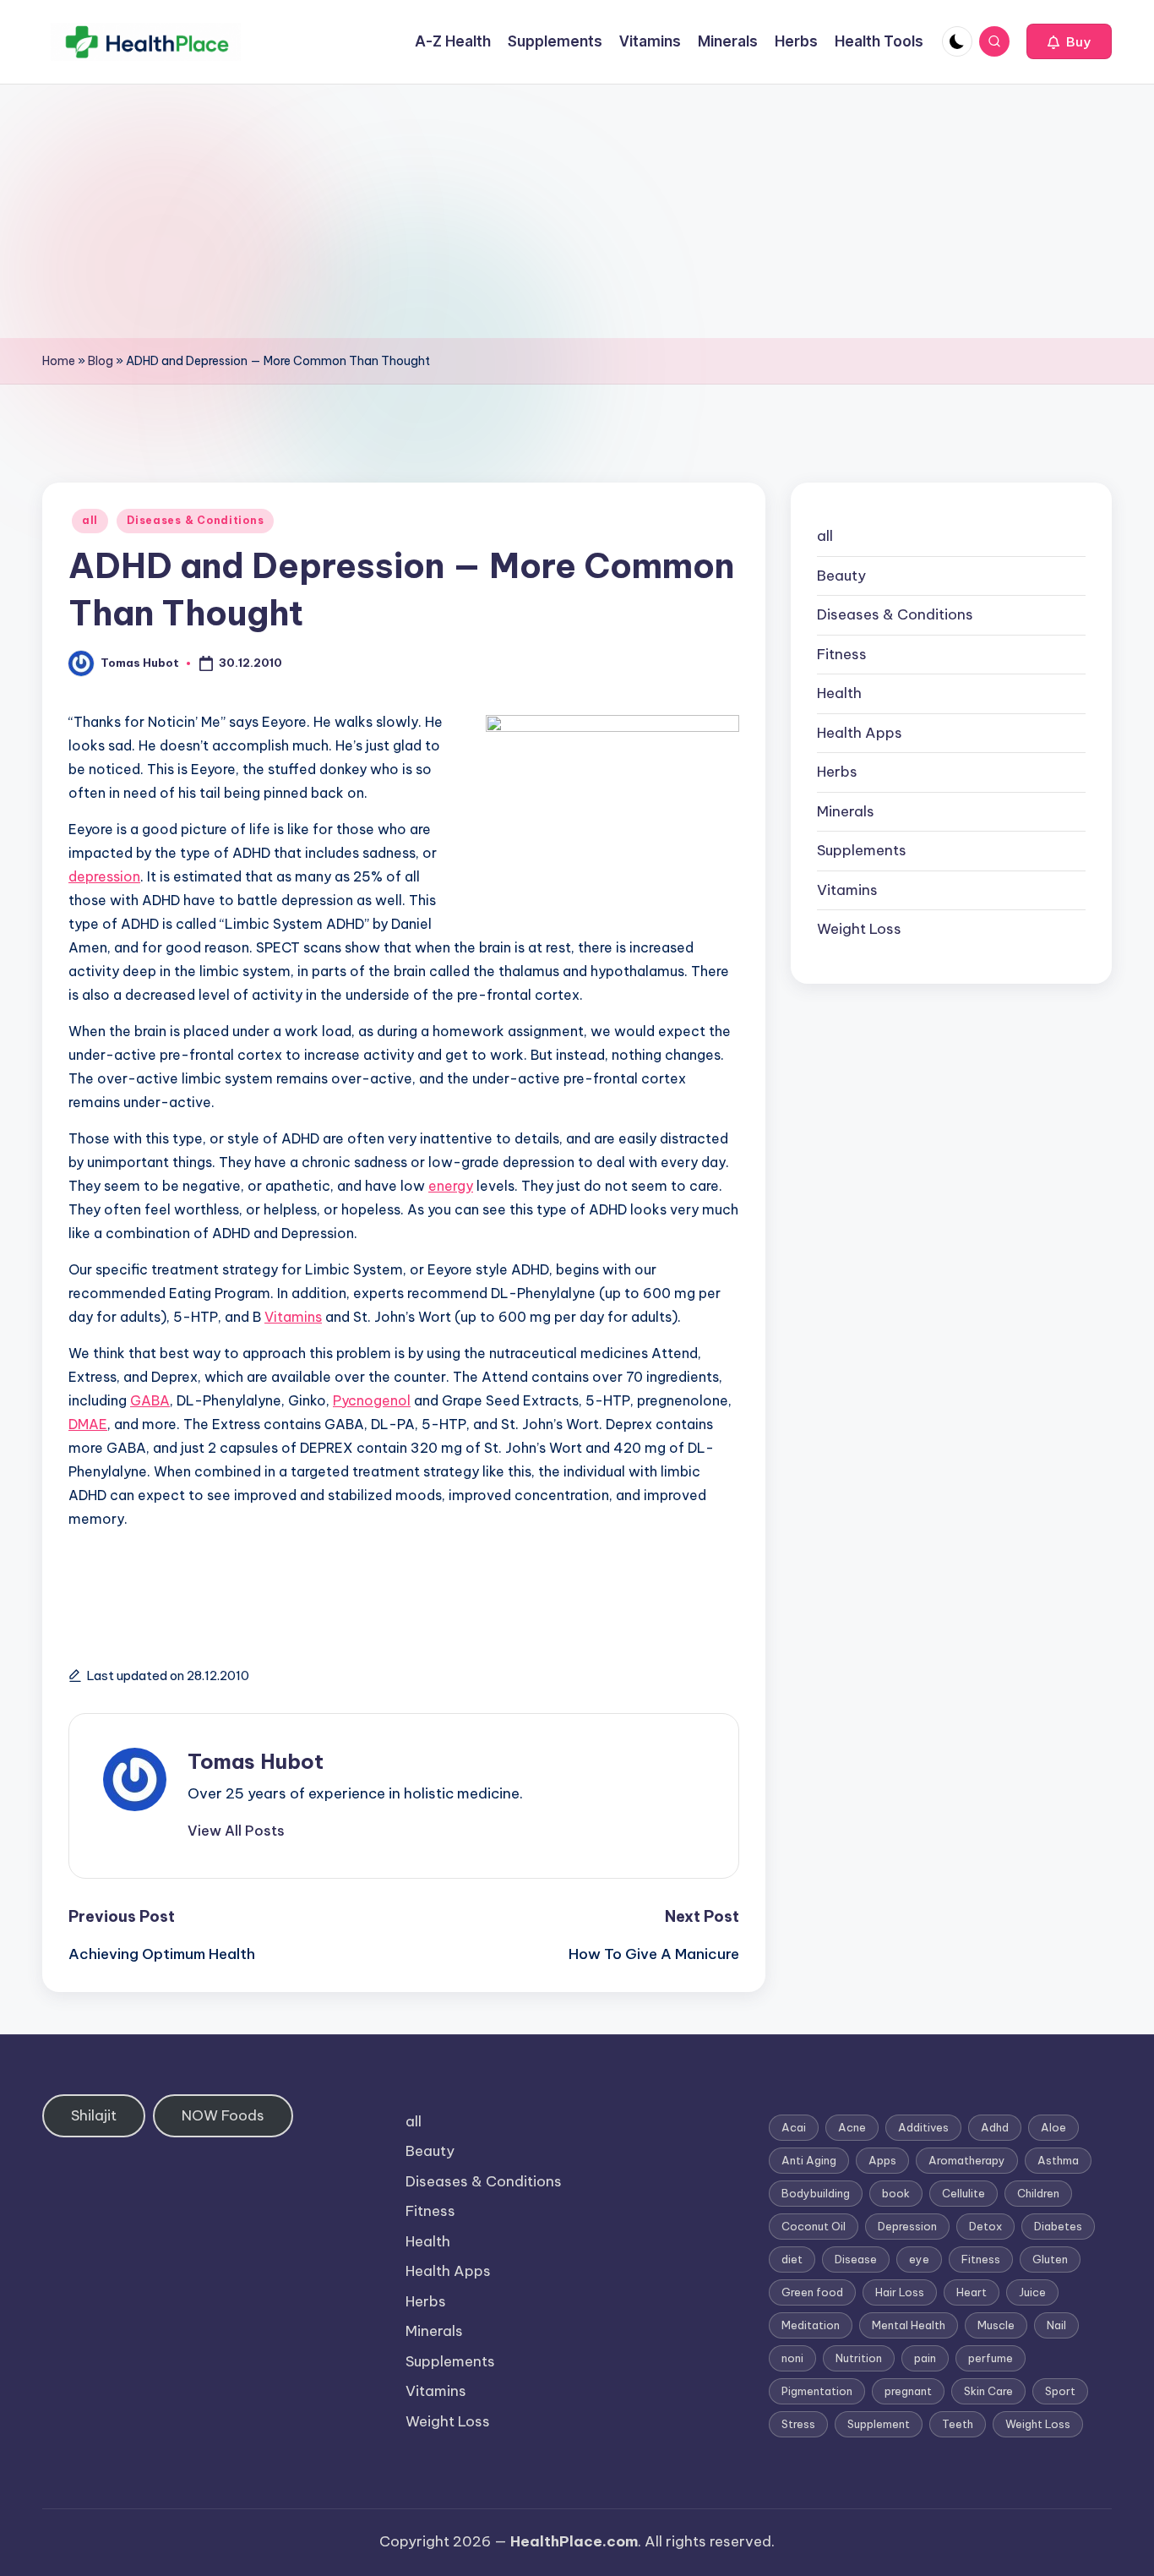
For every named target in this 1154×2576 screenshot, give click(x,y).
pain (925, 2358)
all (90, 520)
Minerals (846, 811)
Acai (794, 2127)
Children (1038, 2193)
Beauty (841, 576)
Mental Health (909, 2325)
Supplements (862, 850)
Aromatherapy (967, 2160)
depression (104, 876)
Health (839, 693)
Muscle (996, 2325)
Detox (985, 2226)
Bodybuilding (816, 2193)
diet (792, 2259)
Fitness (842, 654)
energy (451, 1186)
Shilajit (94, 2115)
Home (59, 361)
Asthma (1058, 2160)
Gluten (1050, 2259)
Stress (798, 2424)
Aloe (1053, 2127)
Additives (923, 2127)
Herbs (837, 772)
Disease (856, 2259)
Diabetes (1058, 2226)
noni (792, 2358)
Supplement (879, 2424)
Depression (907, 2226)
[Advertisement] (577, 211)
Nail (1056, 2325)
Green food (812, 2292)
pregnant (908, 2391)
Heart (972, 2292)
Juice (1032, 2292)
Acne (852, 2127)
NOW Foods (223, 2115)
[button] (1069, 41)
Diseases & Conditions (195, 520)
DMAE (88, 1424)
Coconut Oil (814, 2226)
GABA (150, 1400)
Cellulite (963, 2193)
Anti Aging (809, 2160)
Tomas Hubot (256, 1761)
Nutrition (859, 2358)
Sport (1060, 2391)
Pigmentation (817, 2391)
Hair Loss (900, 2292)
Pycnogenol (372, 1400)
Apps (882, 2160)
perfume (991, 2358)
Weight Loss (859, 929)
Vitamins (293, 1317)
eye (919, 2259)
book (896, 2193)
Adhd (995, 2127)
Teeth (958, 2424)
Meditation (811, 2325)
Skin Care (988, 2391)
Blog (101, 361)
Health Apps (860, 733)
